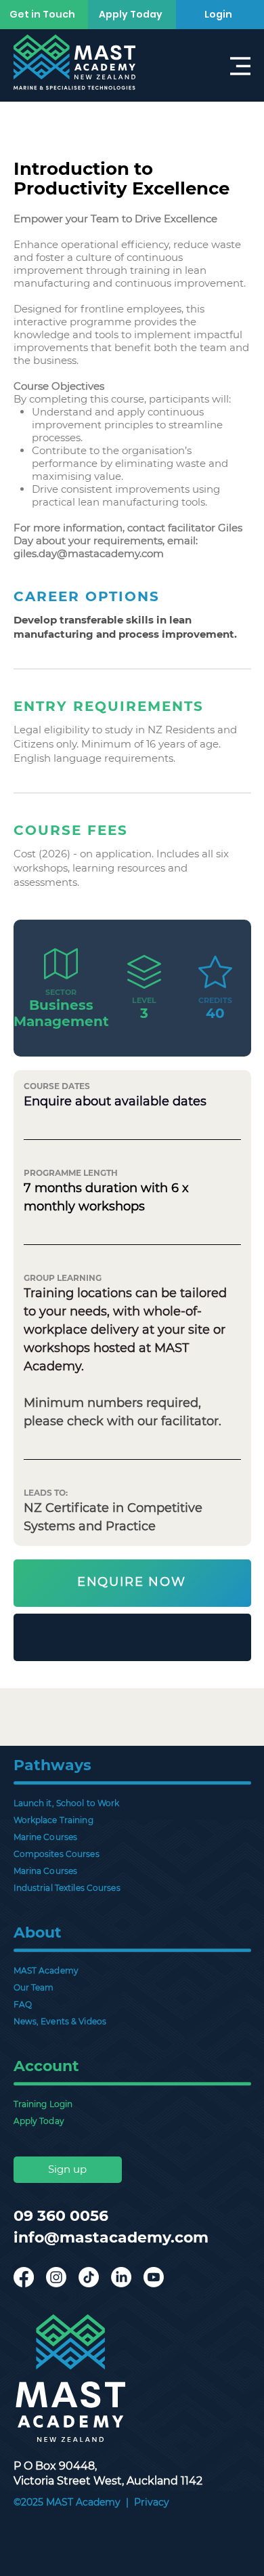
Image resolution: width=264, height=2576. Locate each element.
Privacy (152, 2502)
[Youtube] (154, 2277)
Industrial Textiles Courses (67, 1888)
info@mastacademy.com (111, 2237)
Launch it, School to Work (67, 1803)
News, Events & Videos (60, 2021)
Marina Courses (46, 1871)
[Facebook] (24, 2277)
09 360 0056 (61, 2216)
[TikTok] (89, 2277)
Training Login (43, 2104)
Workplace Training (53, 1820)
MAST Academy (46, 1970)
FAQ (23, 2004)
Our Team (34, 1987)
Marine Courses (46, 1837)
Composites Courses (57, 1854)
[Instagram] (56, 2277)
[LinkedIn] (121, 2277)
